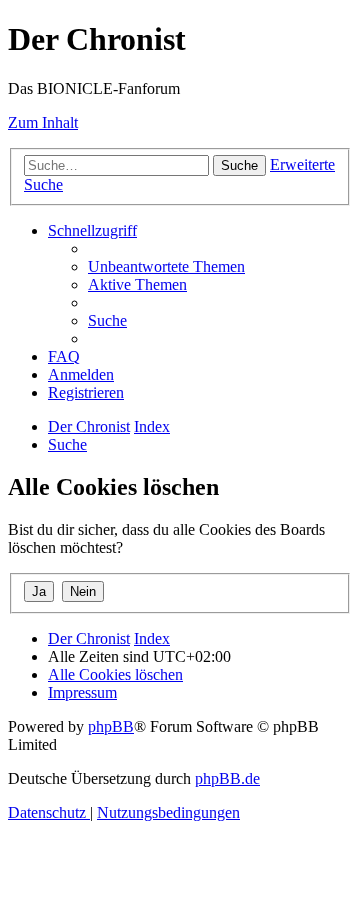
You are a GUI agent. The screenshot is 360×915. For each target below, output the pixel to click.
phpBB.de (227, 778)
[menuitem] (166, 266)
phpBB (111, 726)
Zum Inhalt (43, 122)
